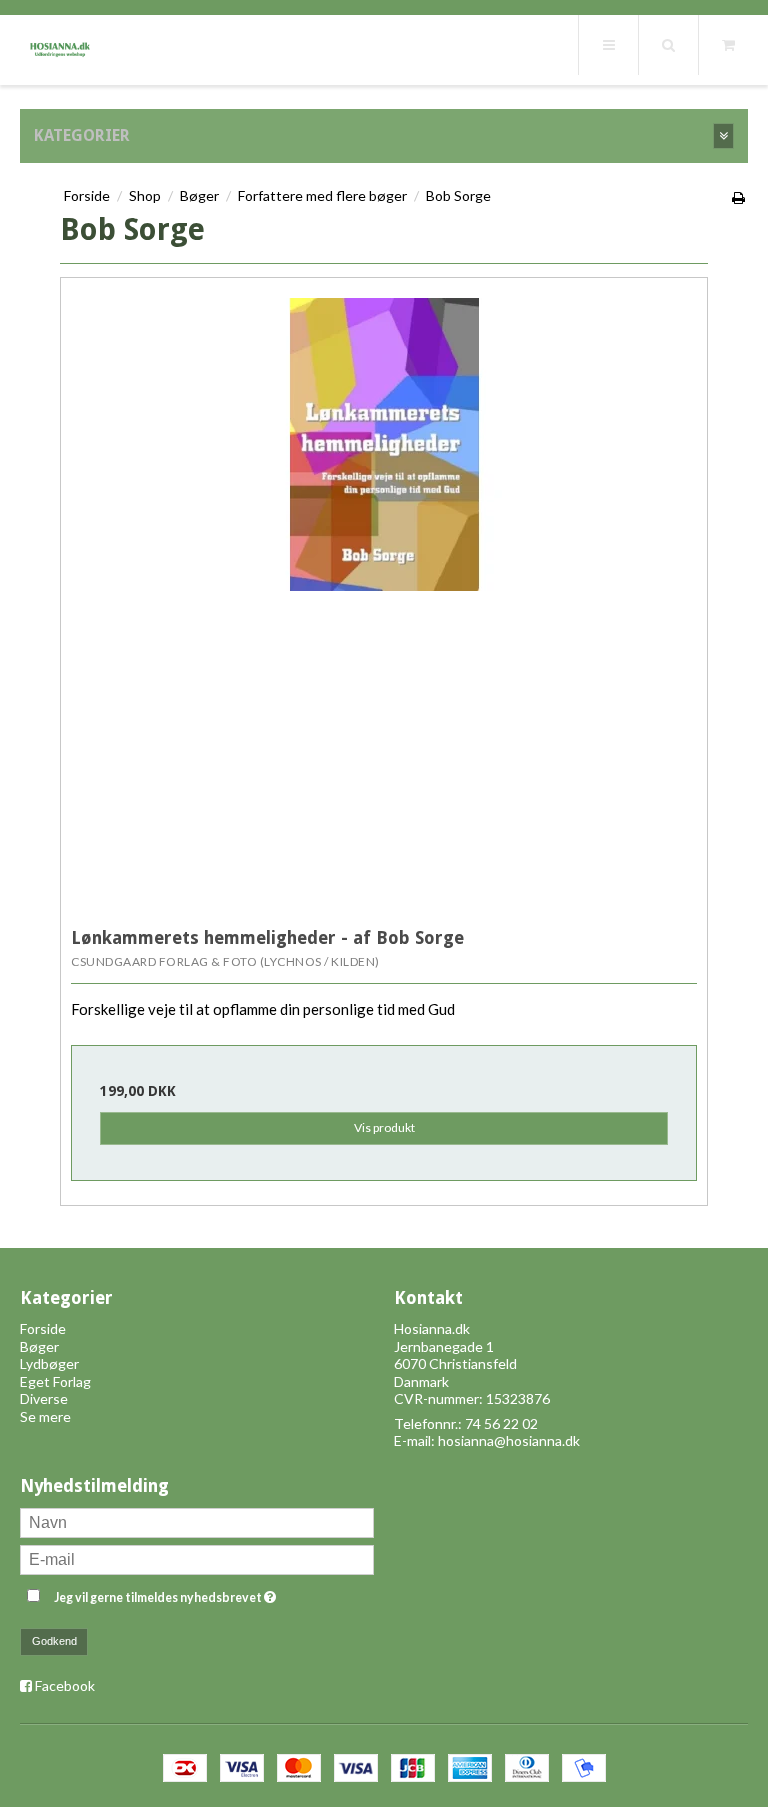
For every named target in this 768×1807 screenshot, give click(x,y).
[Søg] (668, 45)
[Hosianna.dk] (60, 45)
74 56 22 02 (501, 1423)
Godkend (54, 1641)
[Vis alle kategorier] (723, 136)
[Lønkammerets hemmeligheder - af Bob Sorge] (384, 601)
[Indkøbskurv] (728, 45)
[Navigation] (608, 45)
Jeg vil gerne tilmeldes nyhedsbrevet (214, 1593)
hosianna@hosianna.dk (509, 1440)
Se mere (45, 1416)
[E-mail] (197, 1557)
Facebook (65, 1685)
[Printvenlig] (739, 197)
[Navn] (197, 1520)
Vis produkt (384, 1127)
